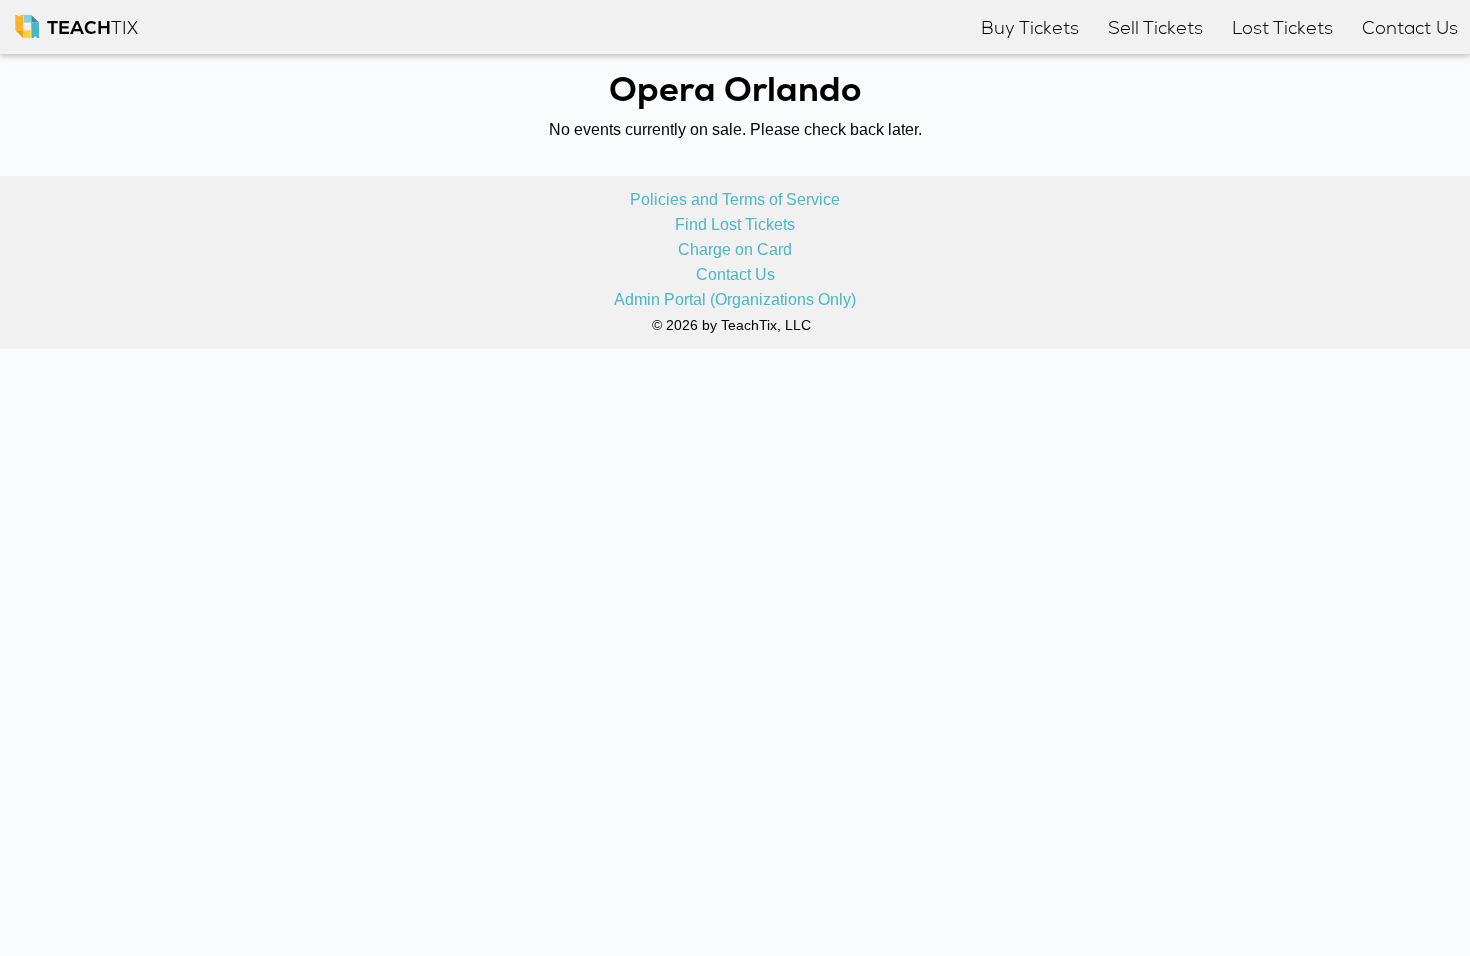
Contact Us (735, 275)
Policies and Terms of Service (735, 200)
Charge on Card (735, 250)
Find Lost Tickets (735, 225)
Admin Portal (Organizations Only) (735, 300)
